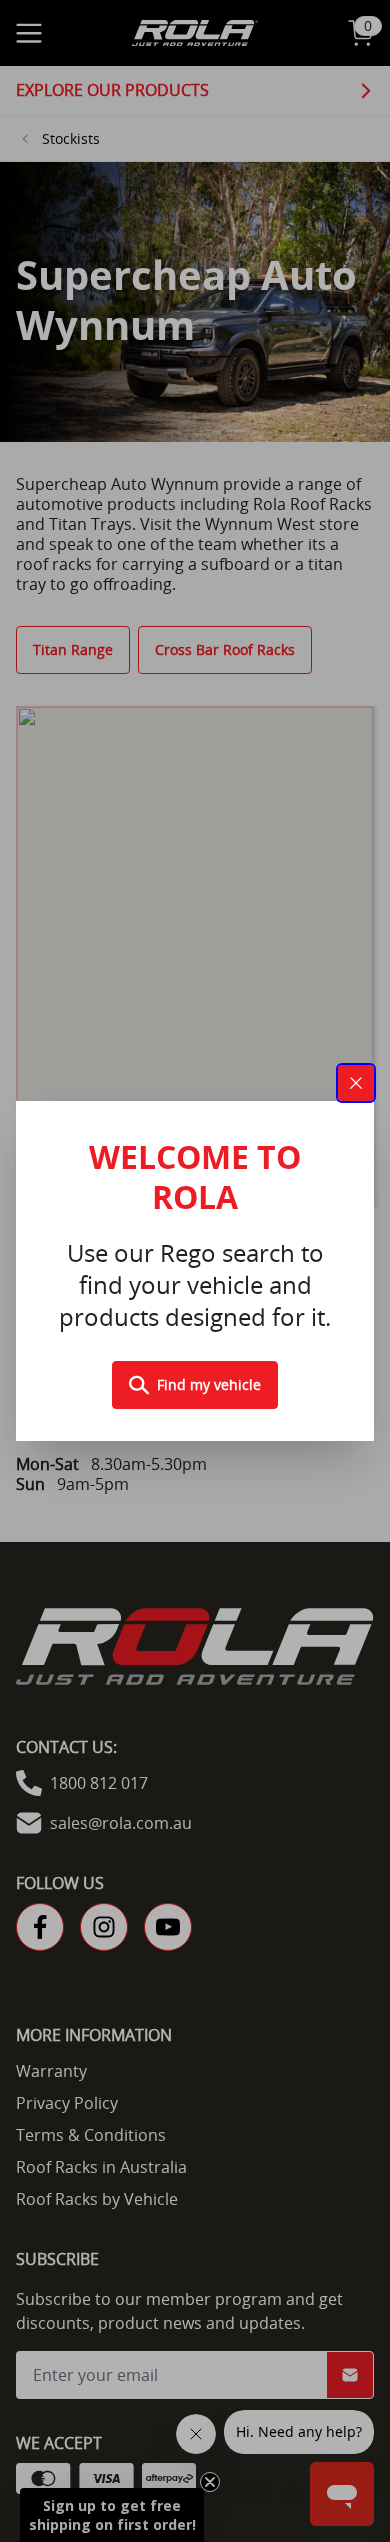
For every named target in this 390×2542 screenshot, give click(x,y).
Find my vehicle (209, 1384)
